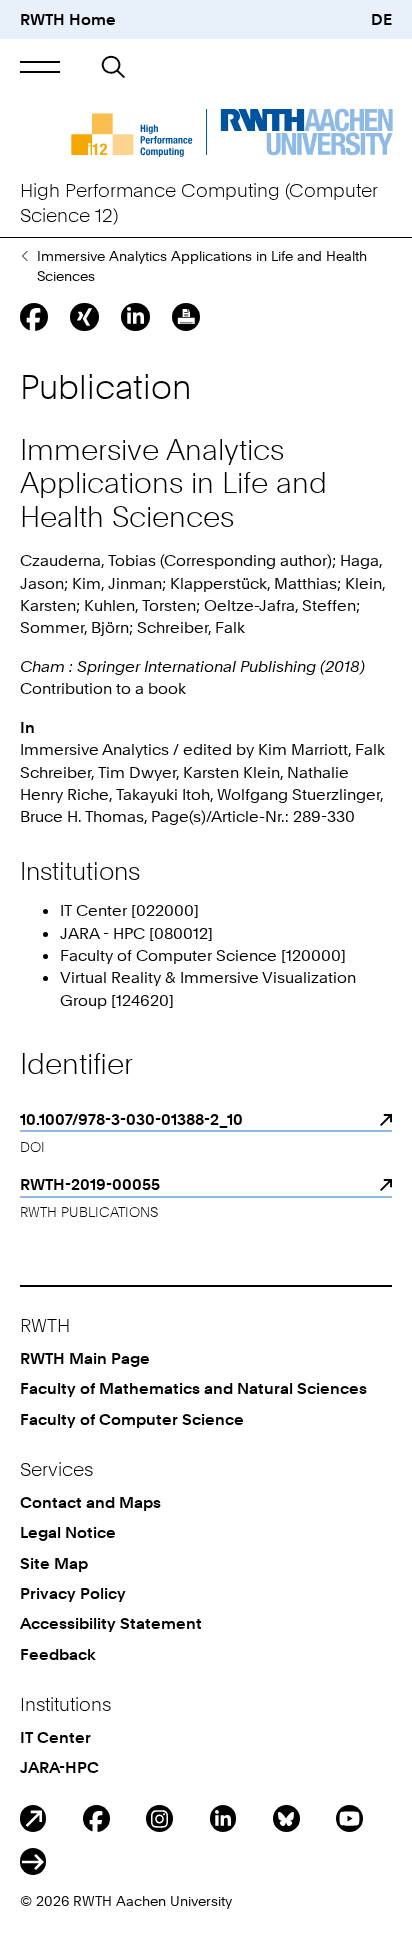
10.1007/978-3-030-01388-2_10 (131, 1119)
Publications (24, 256)
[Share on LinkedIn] (135, 317)
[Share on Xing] (84, 317)
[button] (40, 67)
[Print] (186, 317)
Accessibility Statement (111, 1623)
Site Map (54, 1563)
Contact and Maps (90, 1502)
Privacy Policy (73, 1593)
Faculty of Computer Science (132, 1419)
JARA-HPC (59, 1767)
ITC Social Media (33, 1861)
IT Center (55, 1737)
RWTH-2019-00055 (90, 1184)
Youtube (349, 1818)
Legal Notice (68, 1532)
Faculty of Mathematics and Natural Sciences (193, 1388)
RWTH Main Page (85, 1358)
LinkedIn (223, 1818)
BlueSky (286, 1818)
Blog (33, 1818)
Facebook (96, 1818)
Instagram (159, 1818)
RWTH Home (68, 19)
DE (381, 19)
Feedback (58, 1654)
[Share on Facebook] (34, 317)
